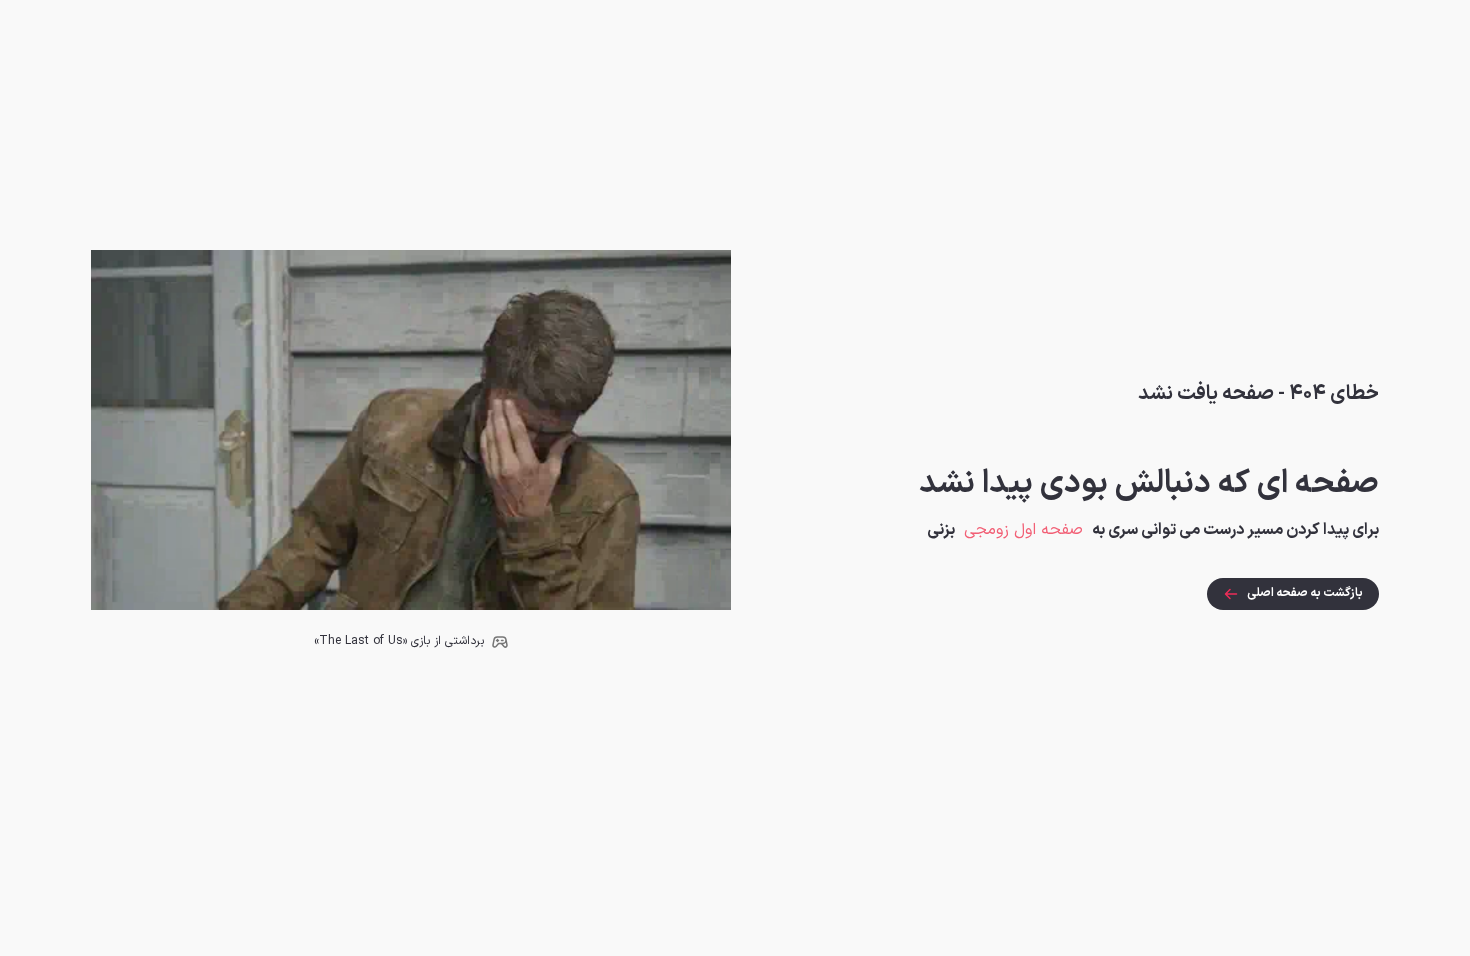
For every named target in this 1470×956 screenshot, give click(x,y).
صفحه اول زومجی (1023, 530)
